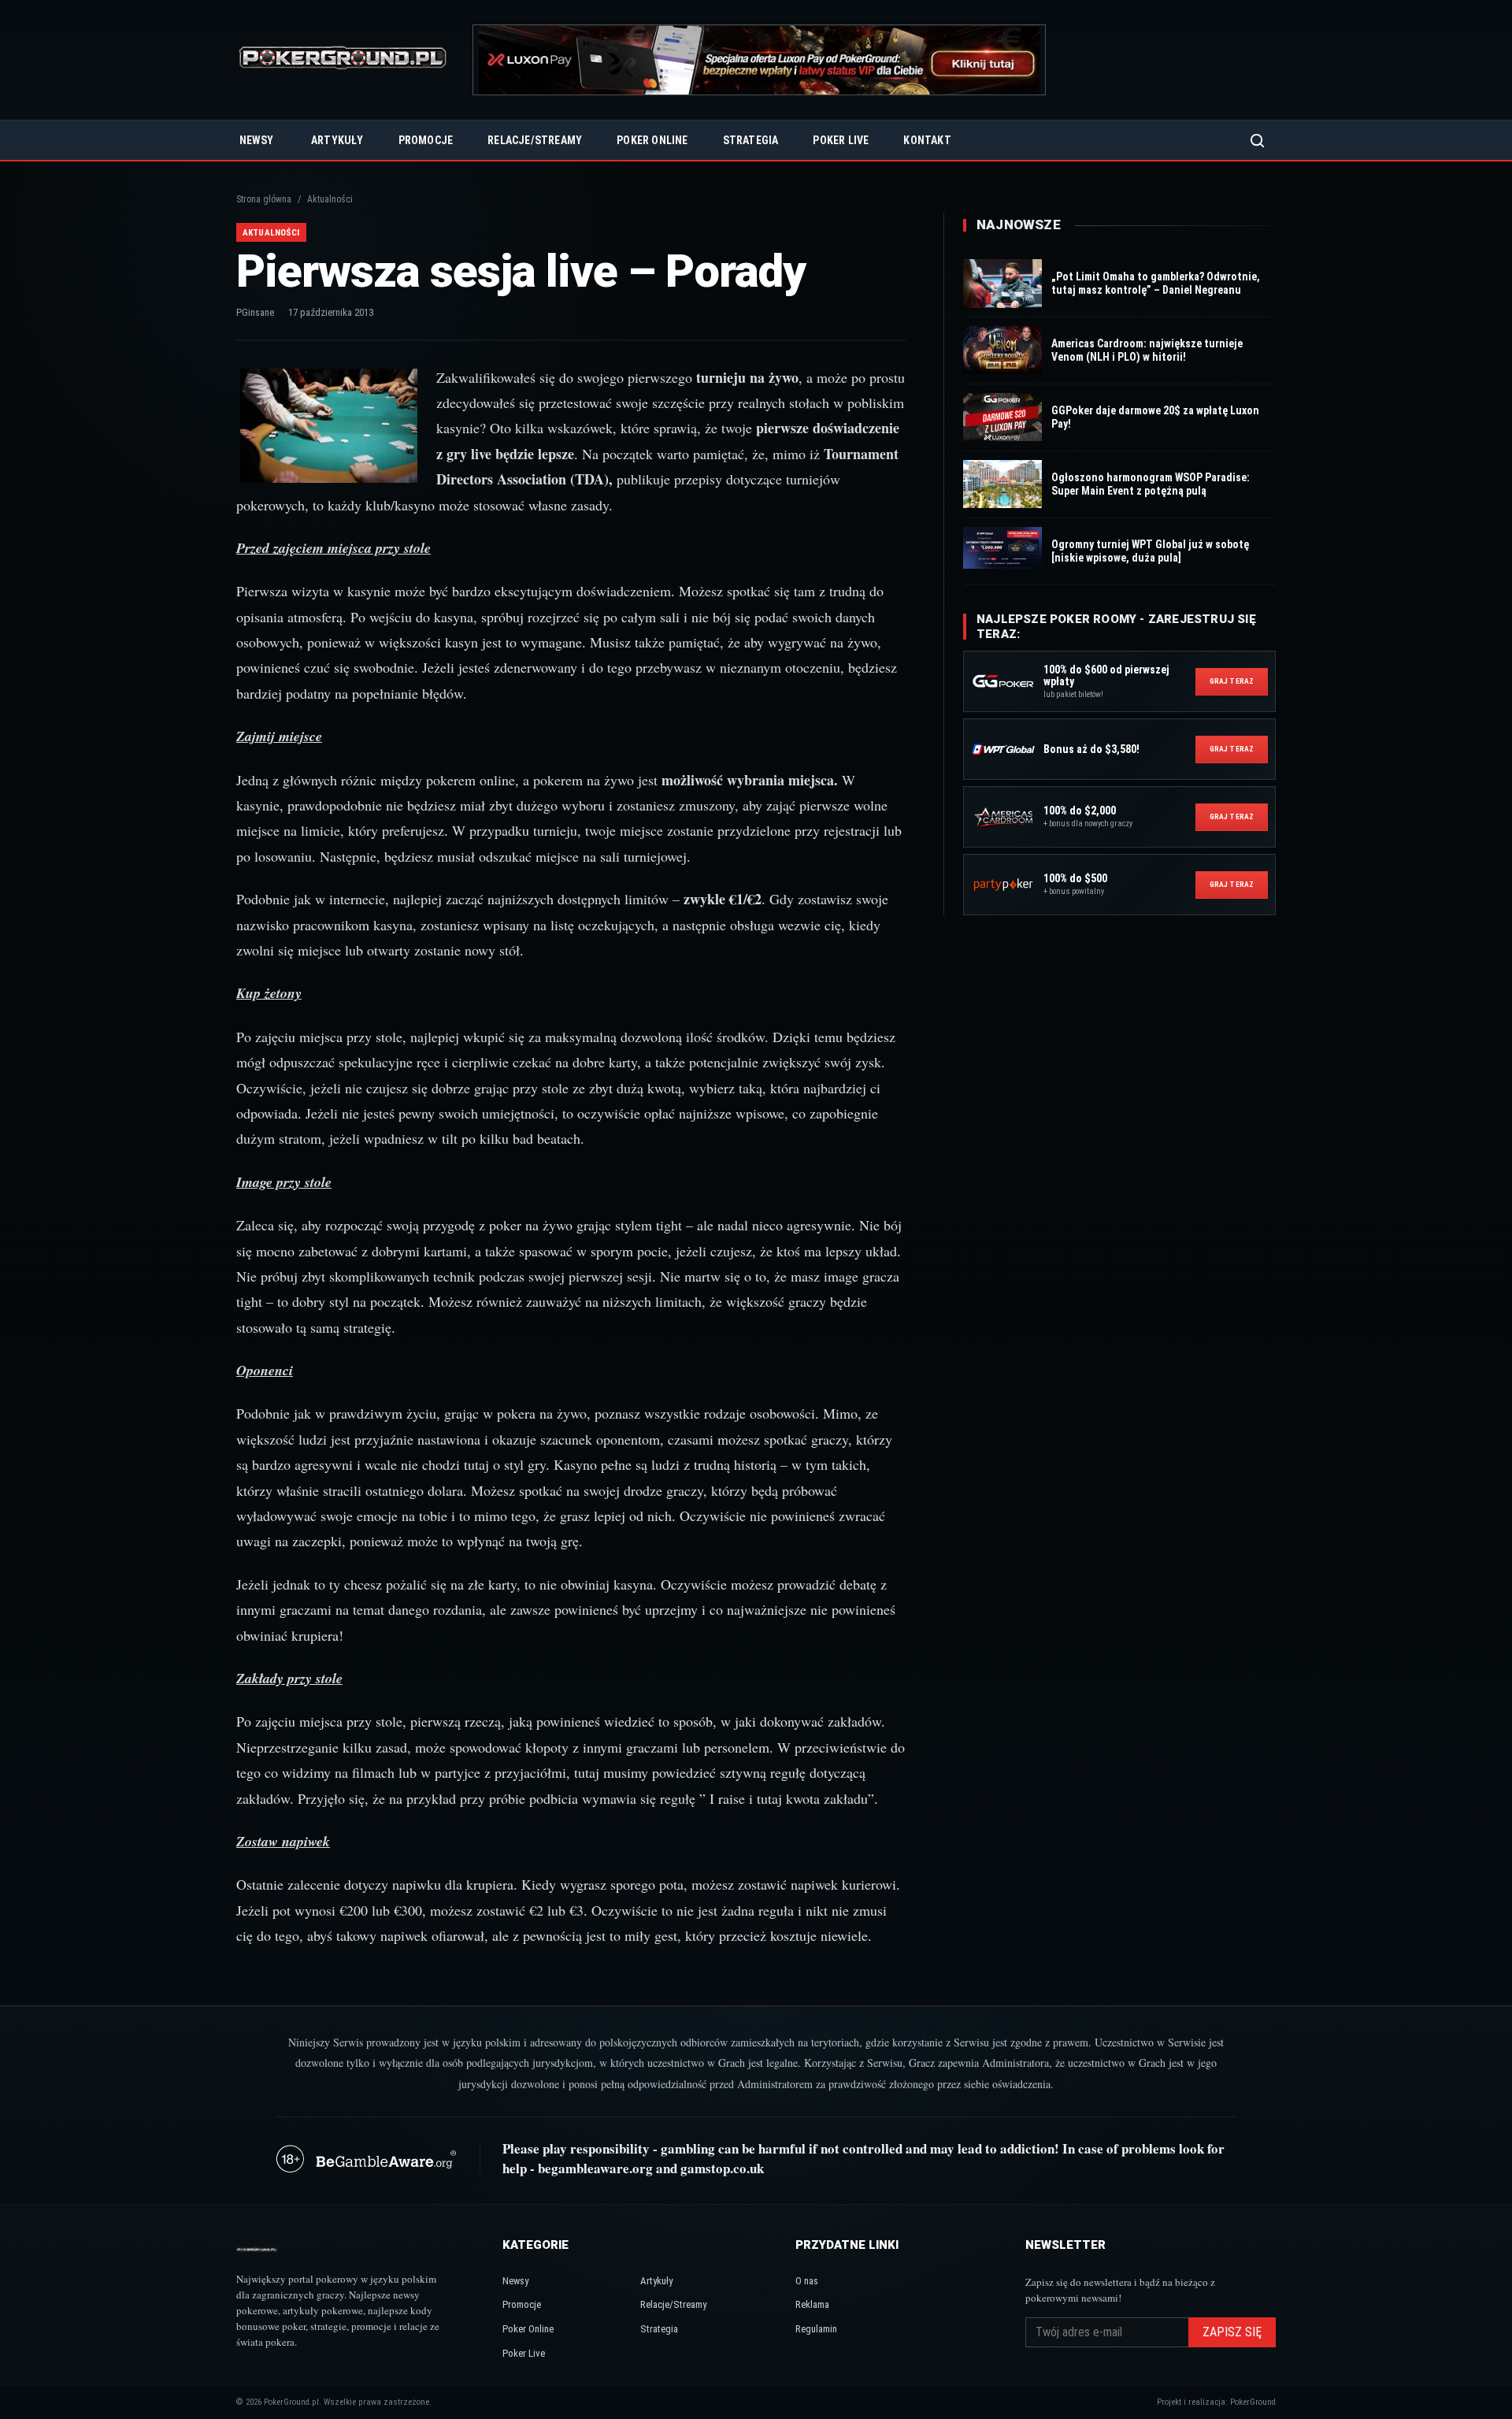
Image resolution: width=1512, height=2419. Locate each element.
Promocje (426, 140)
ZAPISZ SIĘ (1232, 2332)
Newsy (256, 140)
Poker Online (652, 140)
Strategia (751, 140)
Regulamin (816, 2329)
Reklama (812, 2304)
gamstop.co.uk (722, 2168)
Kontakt (927, 140)
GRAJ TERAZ (1232, 681)
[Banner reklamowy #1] (759, 60)
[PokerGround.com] (343, 60)
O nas (807, 2281)
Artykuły (337, 140)
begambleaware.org (595, 2168)
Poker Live (841, 140)
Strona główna (264, 199)
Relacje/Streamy (535, 140)
